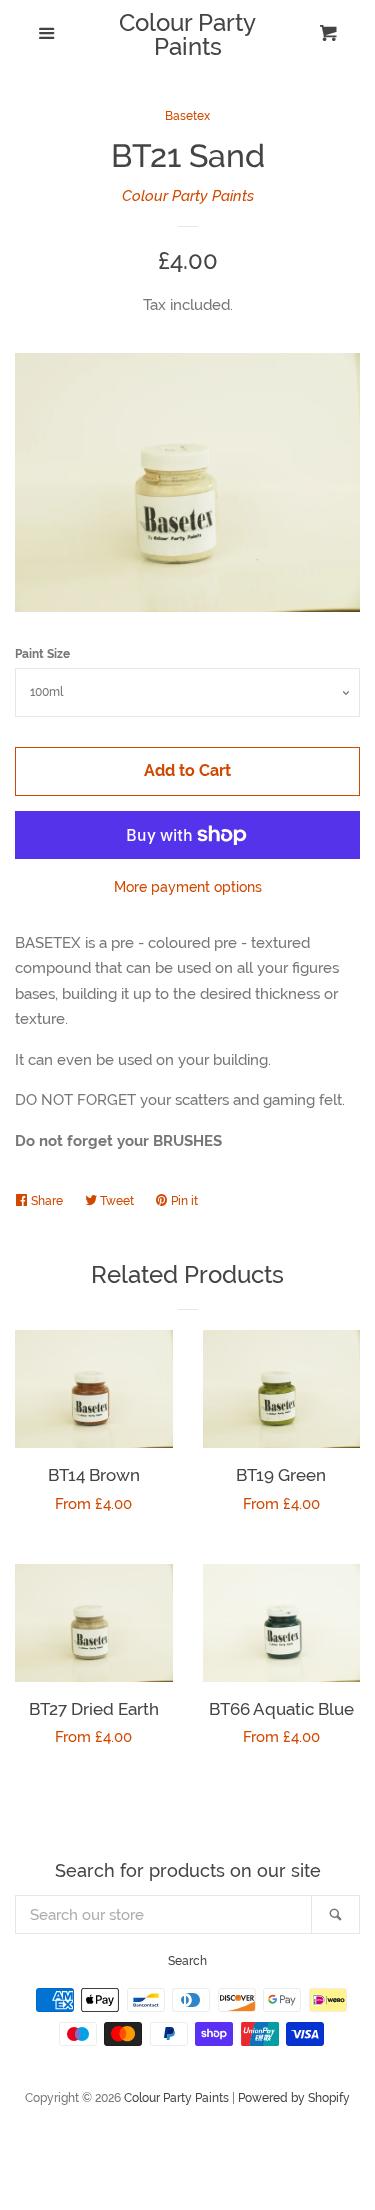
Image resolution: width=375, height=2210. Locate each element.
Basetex (187, 116)
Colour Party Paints (187, 35)
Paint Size (42, 654)
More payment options (188, 887)
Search (187, 1961)
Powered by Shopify (294, 2098)
